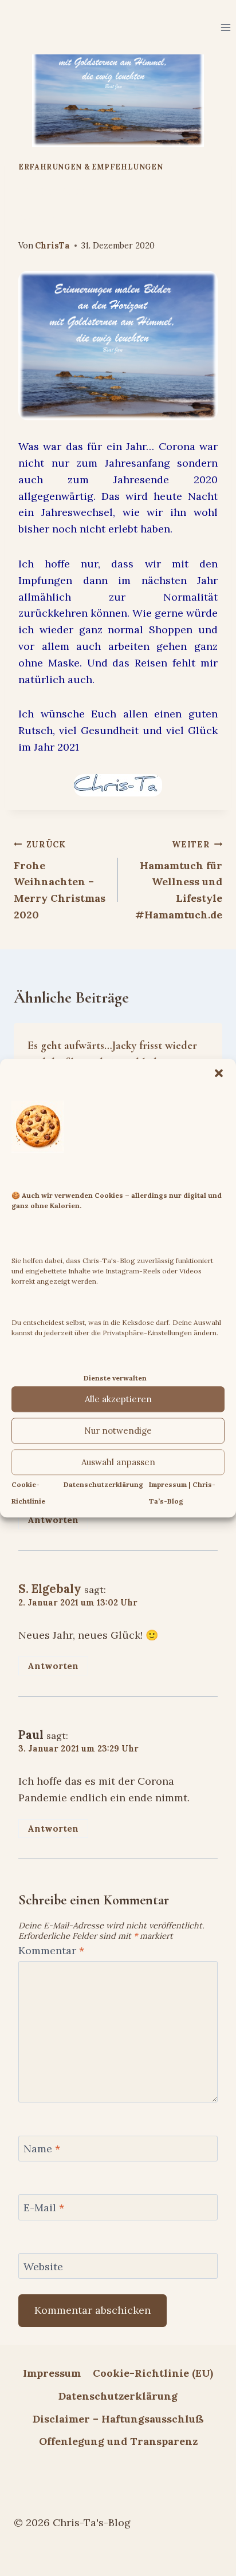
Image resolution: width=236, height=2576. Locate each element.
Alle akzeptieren (118, 1399)
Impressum (52, 2373)
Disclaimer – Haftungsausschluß (118, 2419)
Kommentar (51, 1950)
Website (43, 2267)
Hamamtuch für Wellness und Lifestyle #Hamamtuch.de (179, 880)
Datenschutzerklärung (103, 1485)
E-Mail (44, 2208)
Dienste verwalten (115, 1378)
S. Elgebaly (50, 1589)
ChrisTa (52, 246)
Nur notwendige (118, 1431)
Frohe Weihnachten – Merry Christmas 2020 (60, 880)
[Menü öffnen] (225, 27)
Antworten (53, 1520)
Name (42, 2149)
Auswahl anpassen (118, 1462)
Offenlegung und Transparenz (118, 2441)
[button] (219, 1073)
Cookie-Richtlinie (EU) (153, 2373)
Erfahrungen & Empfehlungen (91, 167)
